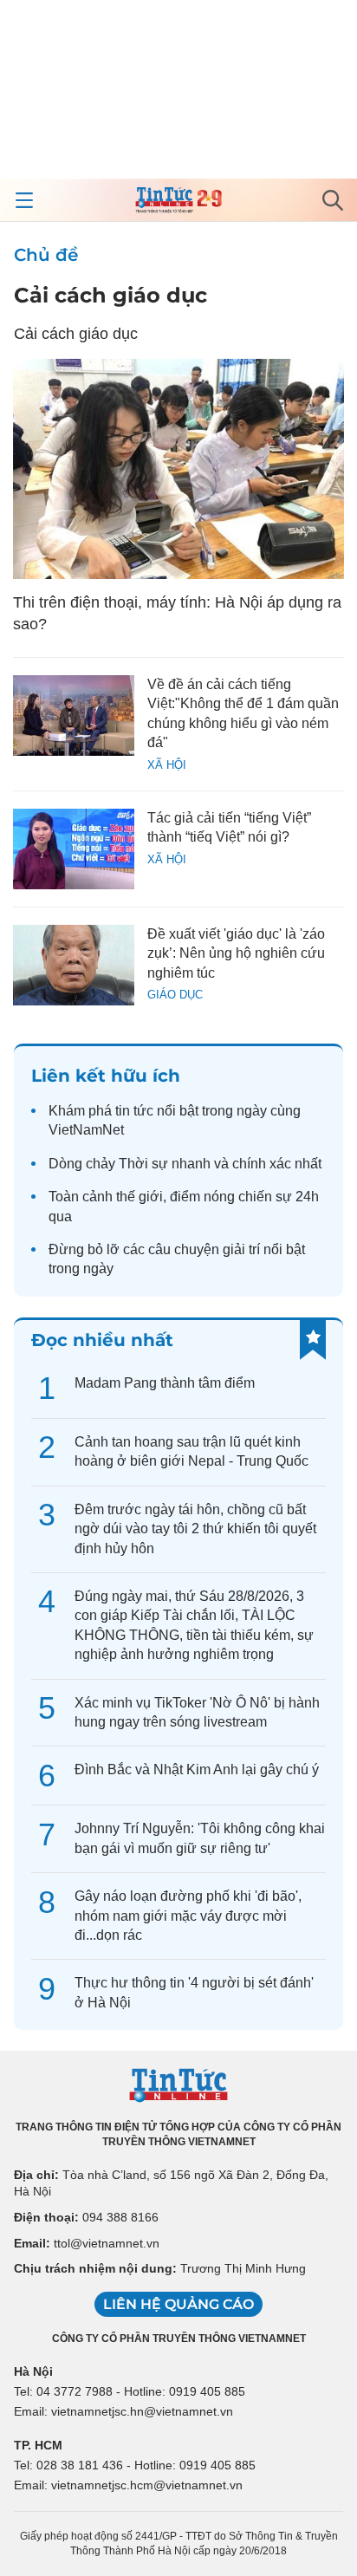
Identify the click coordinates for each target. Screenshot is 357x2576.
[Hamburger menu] (24, 200)
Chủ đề (46, 255)
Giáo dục (175, 995)
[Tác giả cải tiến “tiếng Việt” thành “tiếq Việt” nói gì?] (74, 849)
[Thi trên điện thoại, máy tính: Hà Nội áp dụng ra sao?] (178, 469)
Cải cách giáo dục (110, 295)
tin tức (134, 1111)
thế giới (140, 1197)
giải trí (241, 1249)
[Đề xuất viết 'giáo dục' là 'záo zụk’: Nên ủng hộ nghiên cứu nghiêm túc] (74, 965)
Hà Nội (33, 2371)
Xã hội (167, 765)
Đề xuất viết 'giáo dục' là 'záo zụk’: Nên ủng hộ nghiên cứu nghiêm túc (236, 953)
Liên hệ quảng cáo (178, 2304)
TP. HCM (38, 2445)
